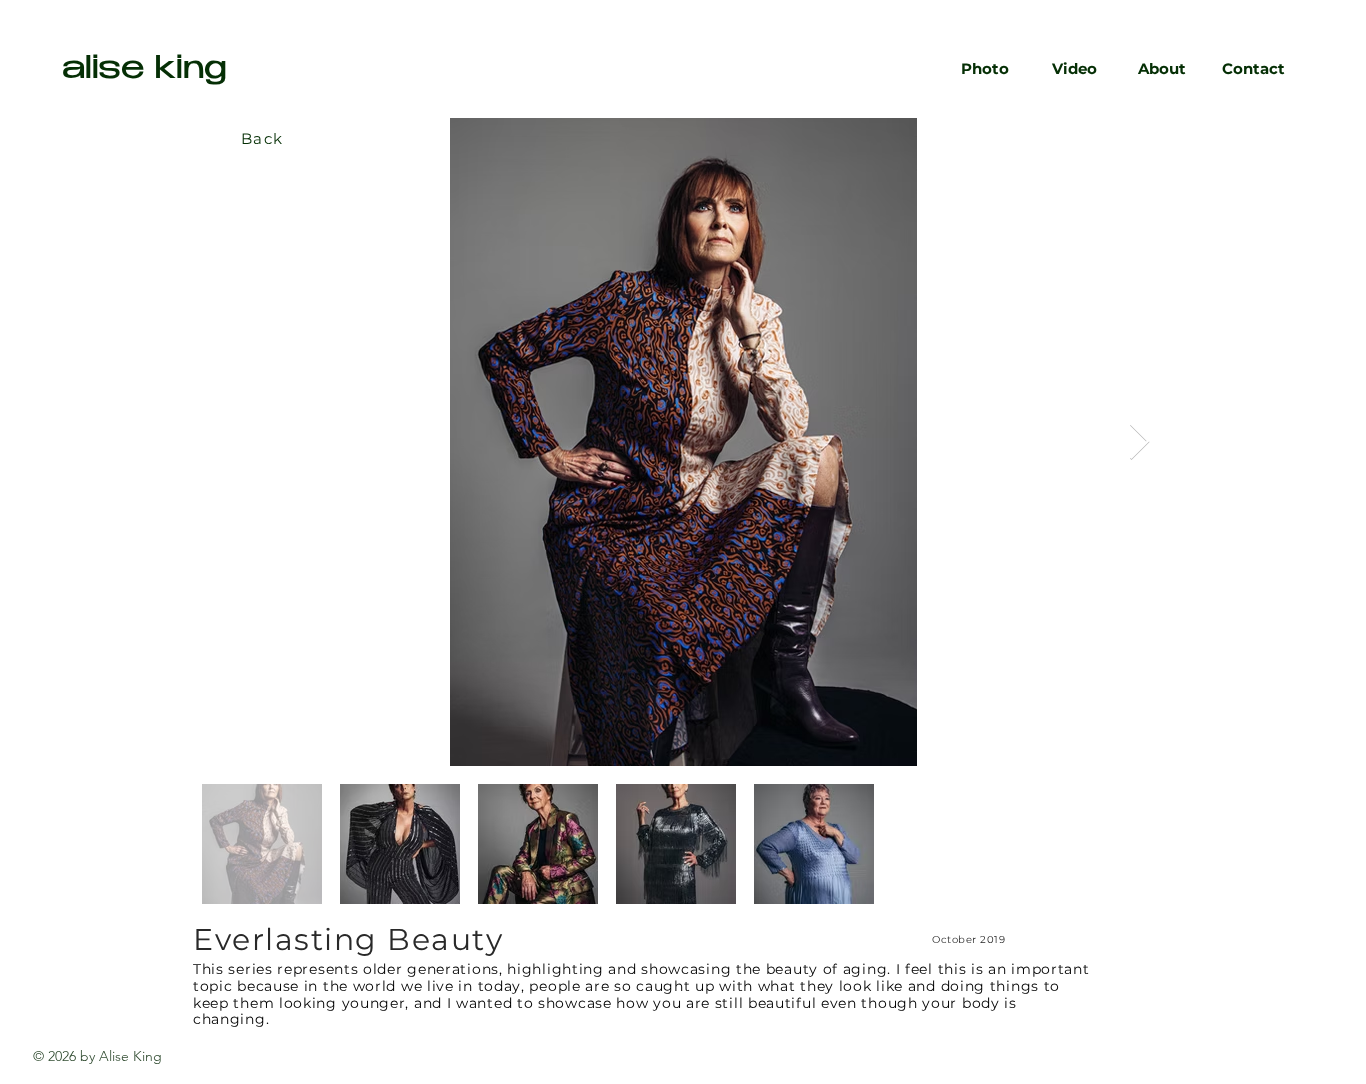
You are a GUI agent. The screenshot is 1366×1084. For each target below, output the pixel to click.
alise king (144, 71)
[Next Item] (1139, 442)
